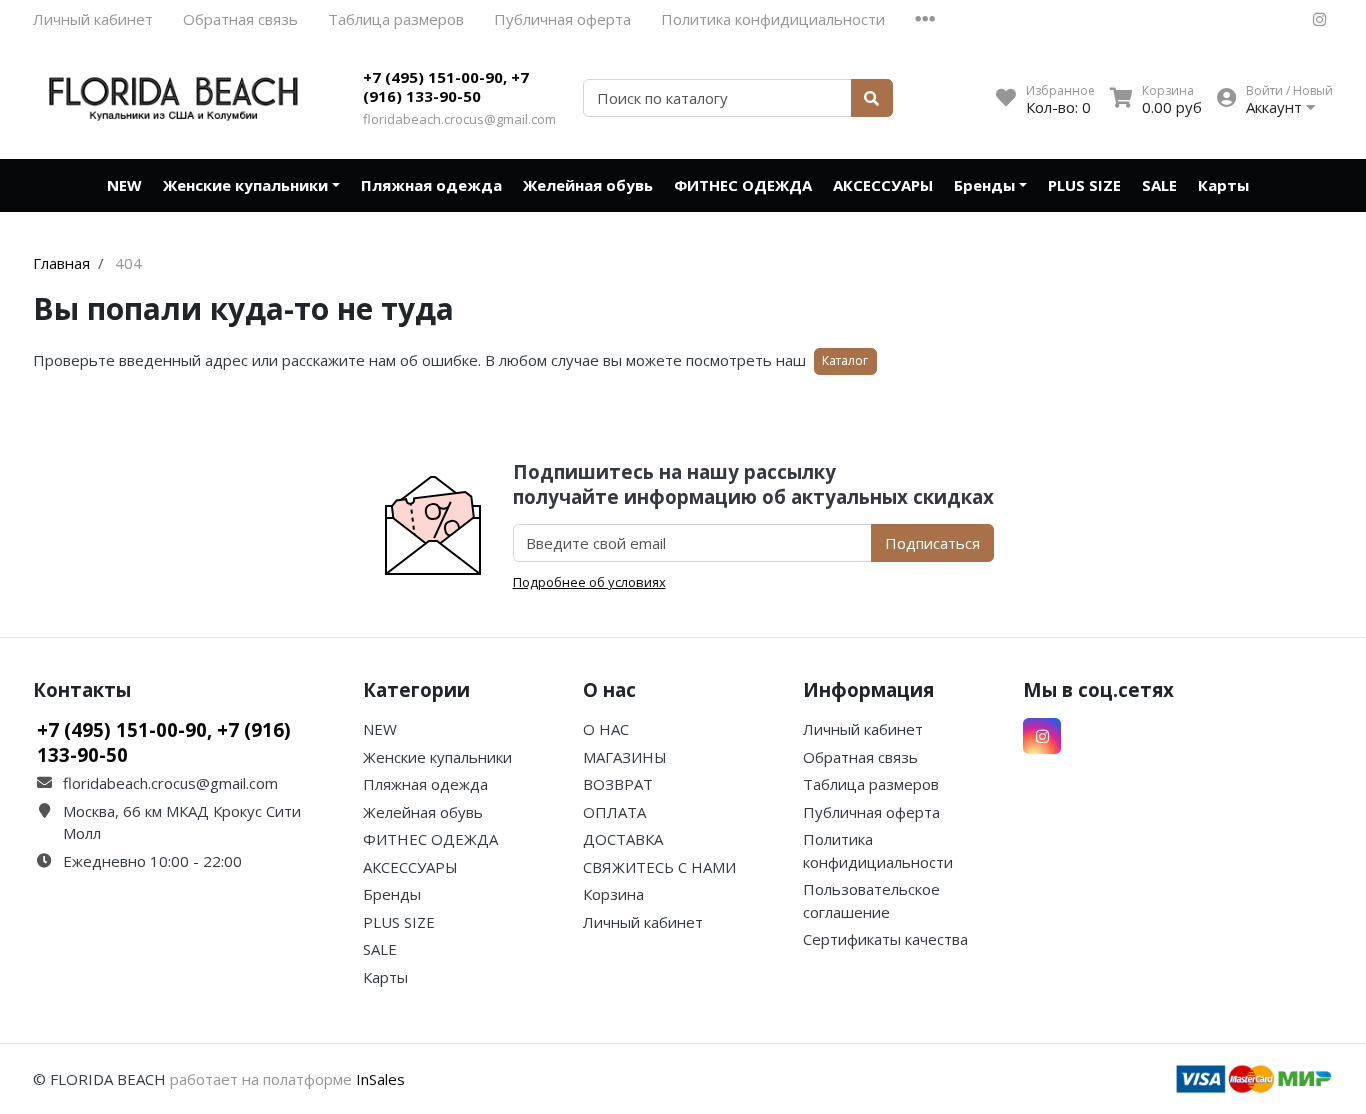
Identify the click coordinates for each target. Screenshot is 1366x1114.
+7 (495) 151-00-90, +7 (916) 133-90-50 (446, 87)
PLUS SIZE (1084, 185)
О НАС (606, 729)
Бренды (984, 185)
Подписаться (932, 543)
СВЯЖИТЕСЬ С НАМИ (659, 867)
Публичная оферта (562, 19)
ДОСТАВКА (623, 839)
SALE (1159, 185)
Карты (1223, 185)
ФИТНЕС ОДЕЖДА (743, 185)
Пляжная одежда (431, 185)
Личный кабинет (93, 19)
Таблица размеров (396, 19)
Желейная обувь (588, 185)
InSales (380, 1079)
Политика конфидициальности (773, 19)
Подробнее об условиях (589, 582)
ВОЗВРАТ (618, 784)
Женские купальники (245, 185)
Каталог (845, 360)
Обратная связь (240, 19)
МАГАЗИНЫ (625, 757)
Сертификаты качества (885, 939)
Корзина (613, 894)
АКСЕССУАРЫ (883, 185)
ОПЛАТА (614, 812)
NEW (124, 185)
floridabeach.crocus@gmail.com (459, 119)
